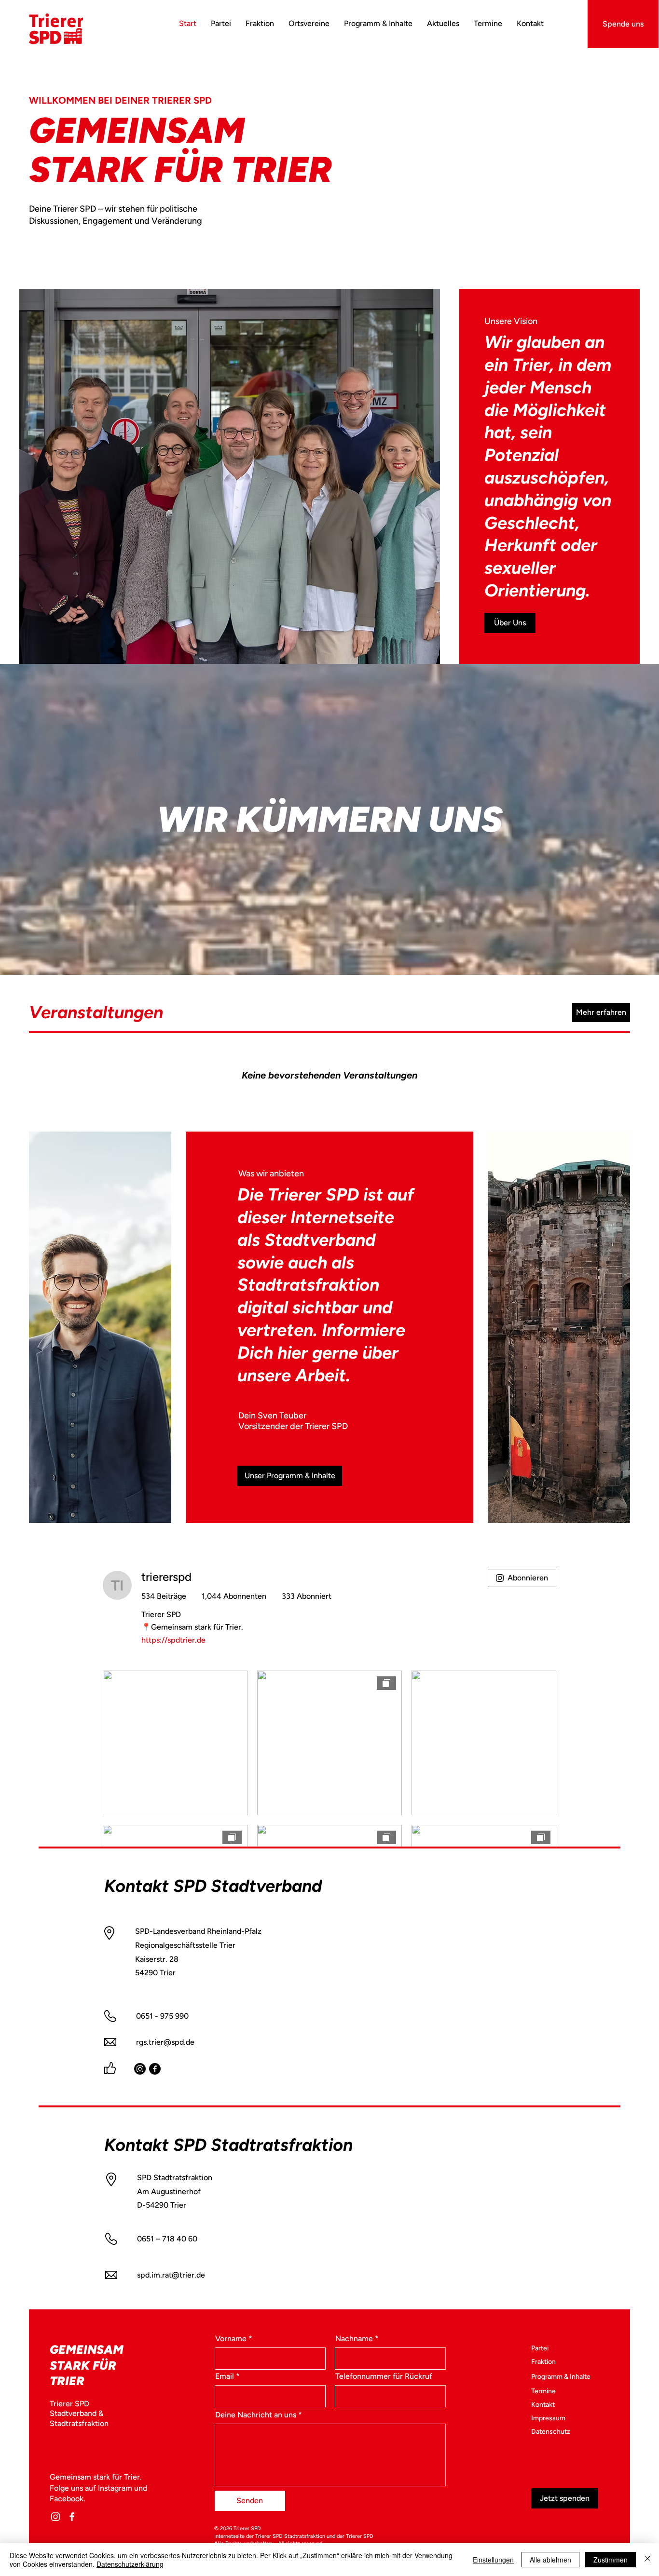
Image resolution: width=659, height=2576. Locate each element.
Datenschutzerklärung (130, 2564)
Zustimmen (611, 2560)
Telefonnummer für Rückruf (384, 2376)
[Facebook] (155, 2069)
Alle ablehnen (550, 2560)
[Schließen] (647, 2560)
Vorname (231, 2339)
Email (225, 2376)
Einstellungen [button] (493, 2560)
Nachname (354, 2339)
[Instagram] (140, 2069)
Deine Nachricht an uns (256, 2415)
